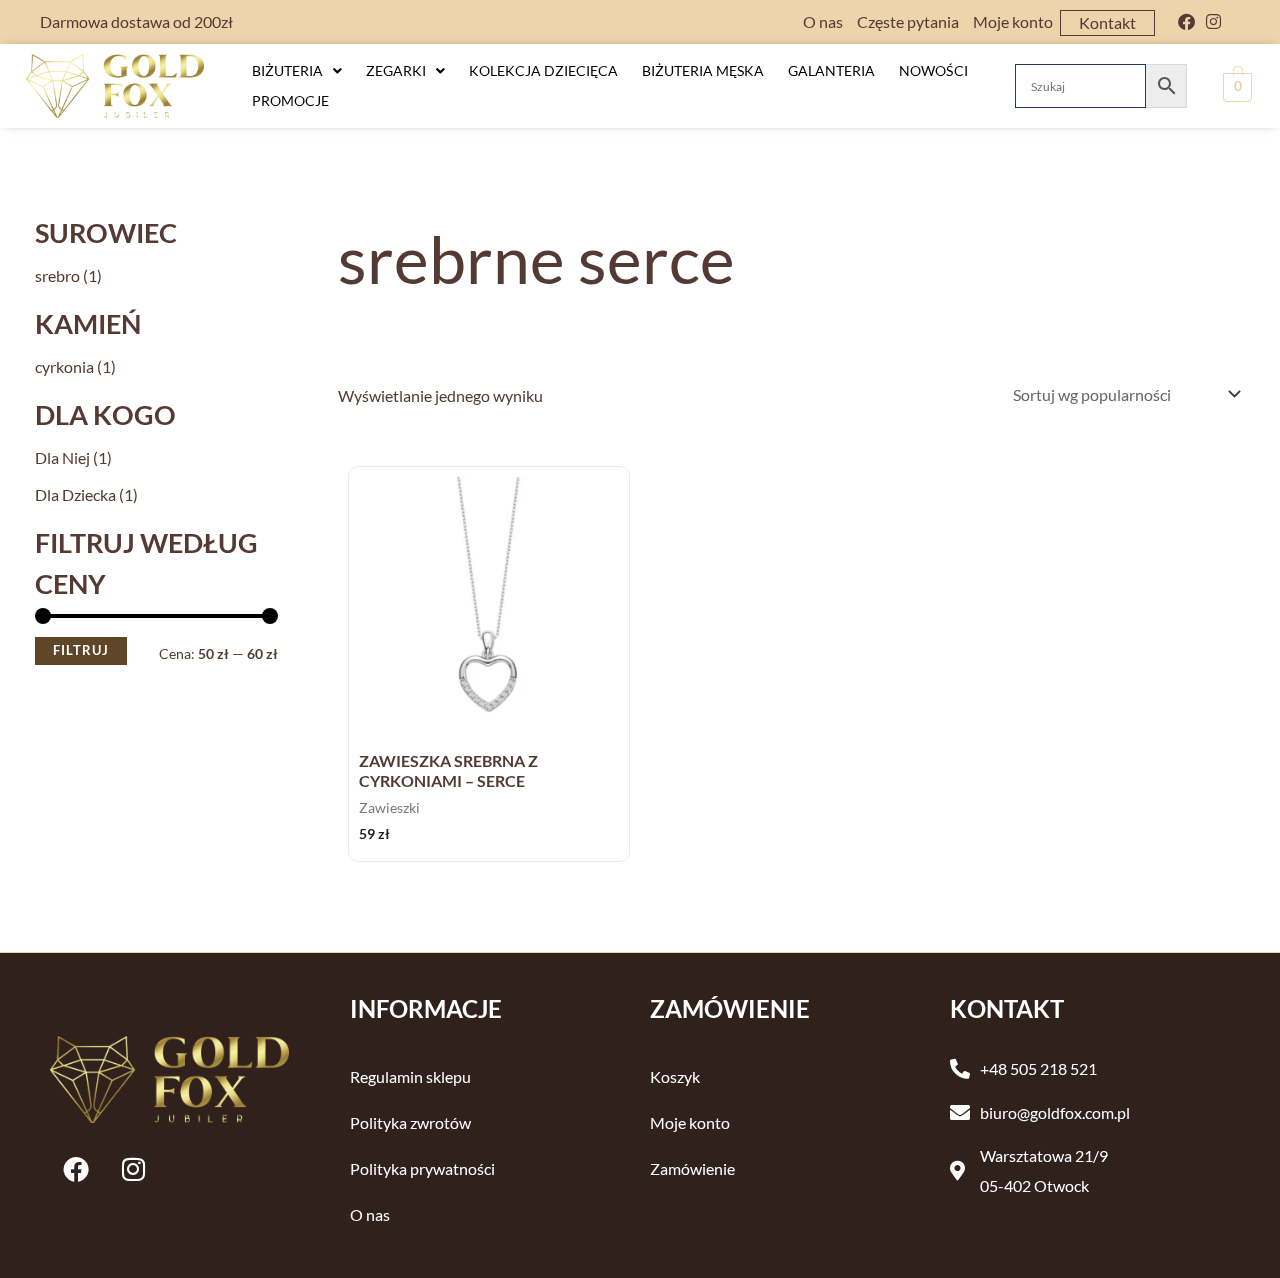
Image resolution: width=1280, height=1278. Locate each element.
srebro (57, 275)
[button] (297, 71)
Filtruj (81, 650)
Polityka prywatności (422, 1168)
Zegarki (396, 70)
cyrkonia (64, 366)
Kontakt (1107, 22)
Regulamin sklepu (410, 1076)
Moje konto (1013, 21)
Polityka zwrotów (410, 1122)
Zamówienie (692, 1168)
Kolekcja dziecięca (543, 70)
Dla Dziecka (75, 494)
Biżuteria (287, 70)
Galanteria (831, 70)
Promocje (290, 100)
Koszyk (675, 1076)
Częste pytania (908, 21)
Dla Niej (62, 457)
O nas (823, 21)
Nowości (933, 70)
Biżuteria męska (703, 70)
